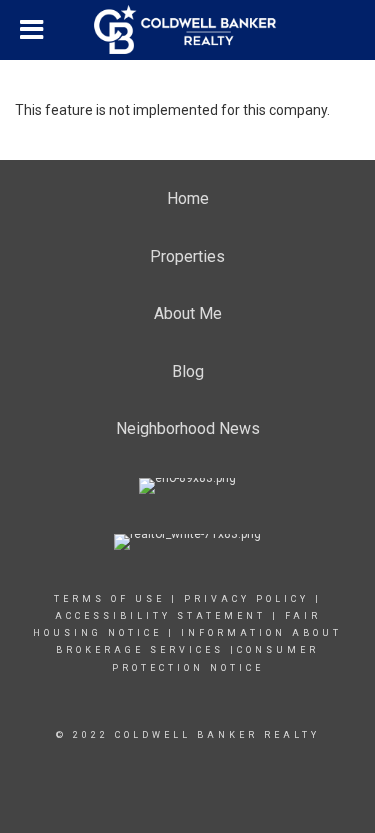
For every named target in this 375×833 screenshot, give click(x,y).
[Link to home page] (188, 30)
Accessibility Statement (160, 616)
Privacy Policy (246, 599)
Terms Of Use (109, 599)
